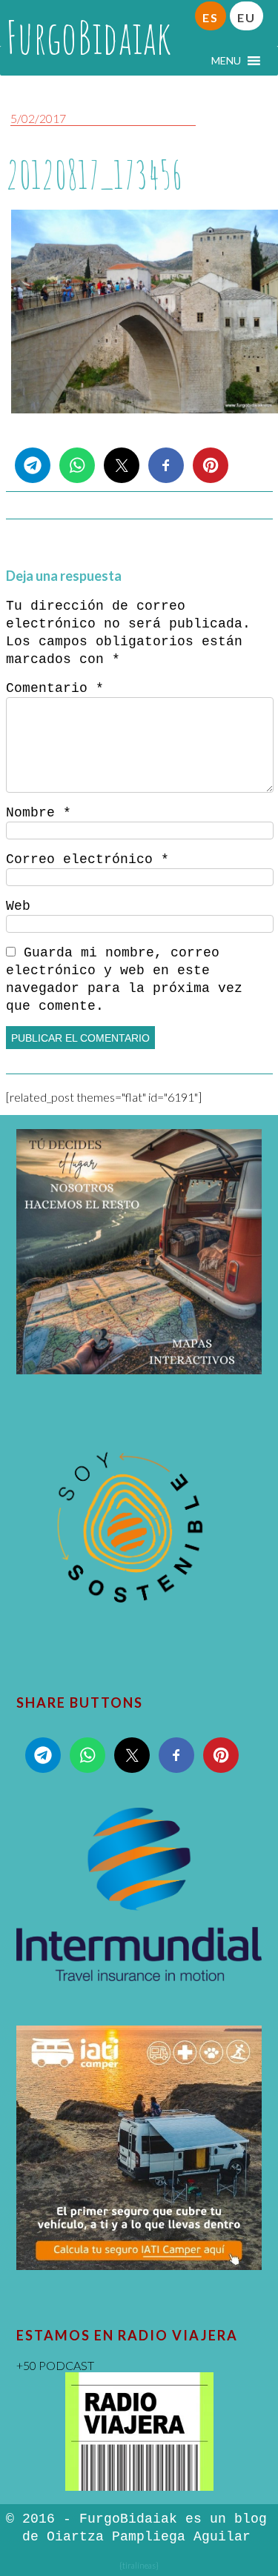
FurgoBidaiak (89, 37)
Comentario (55, 688)
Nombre (39, 813)
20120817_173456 (95, 174)
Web (18, 906)
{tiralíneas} (139, 2565)
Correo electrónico (87, 859)
